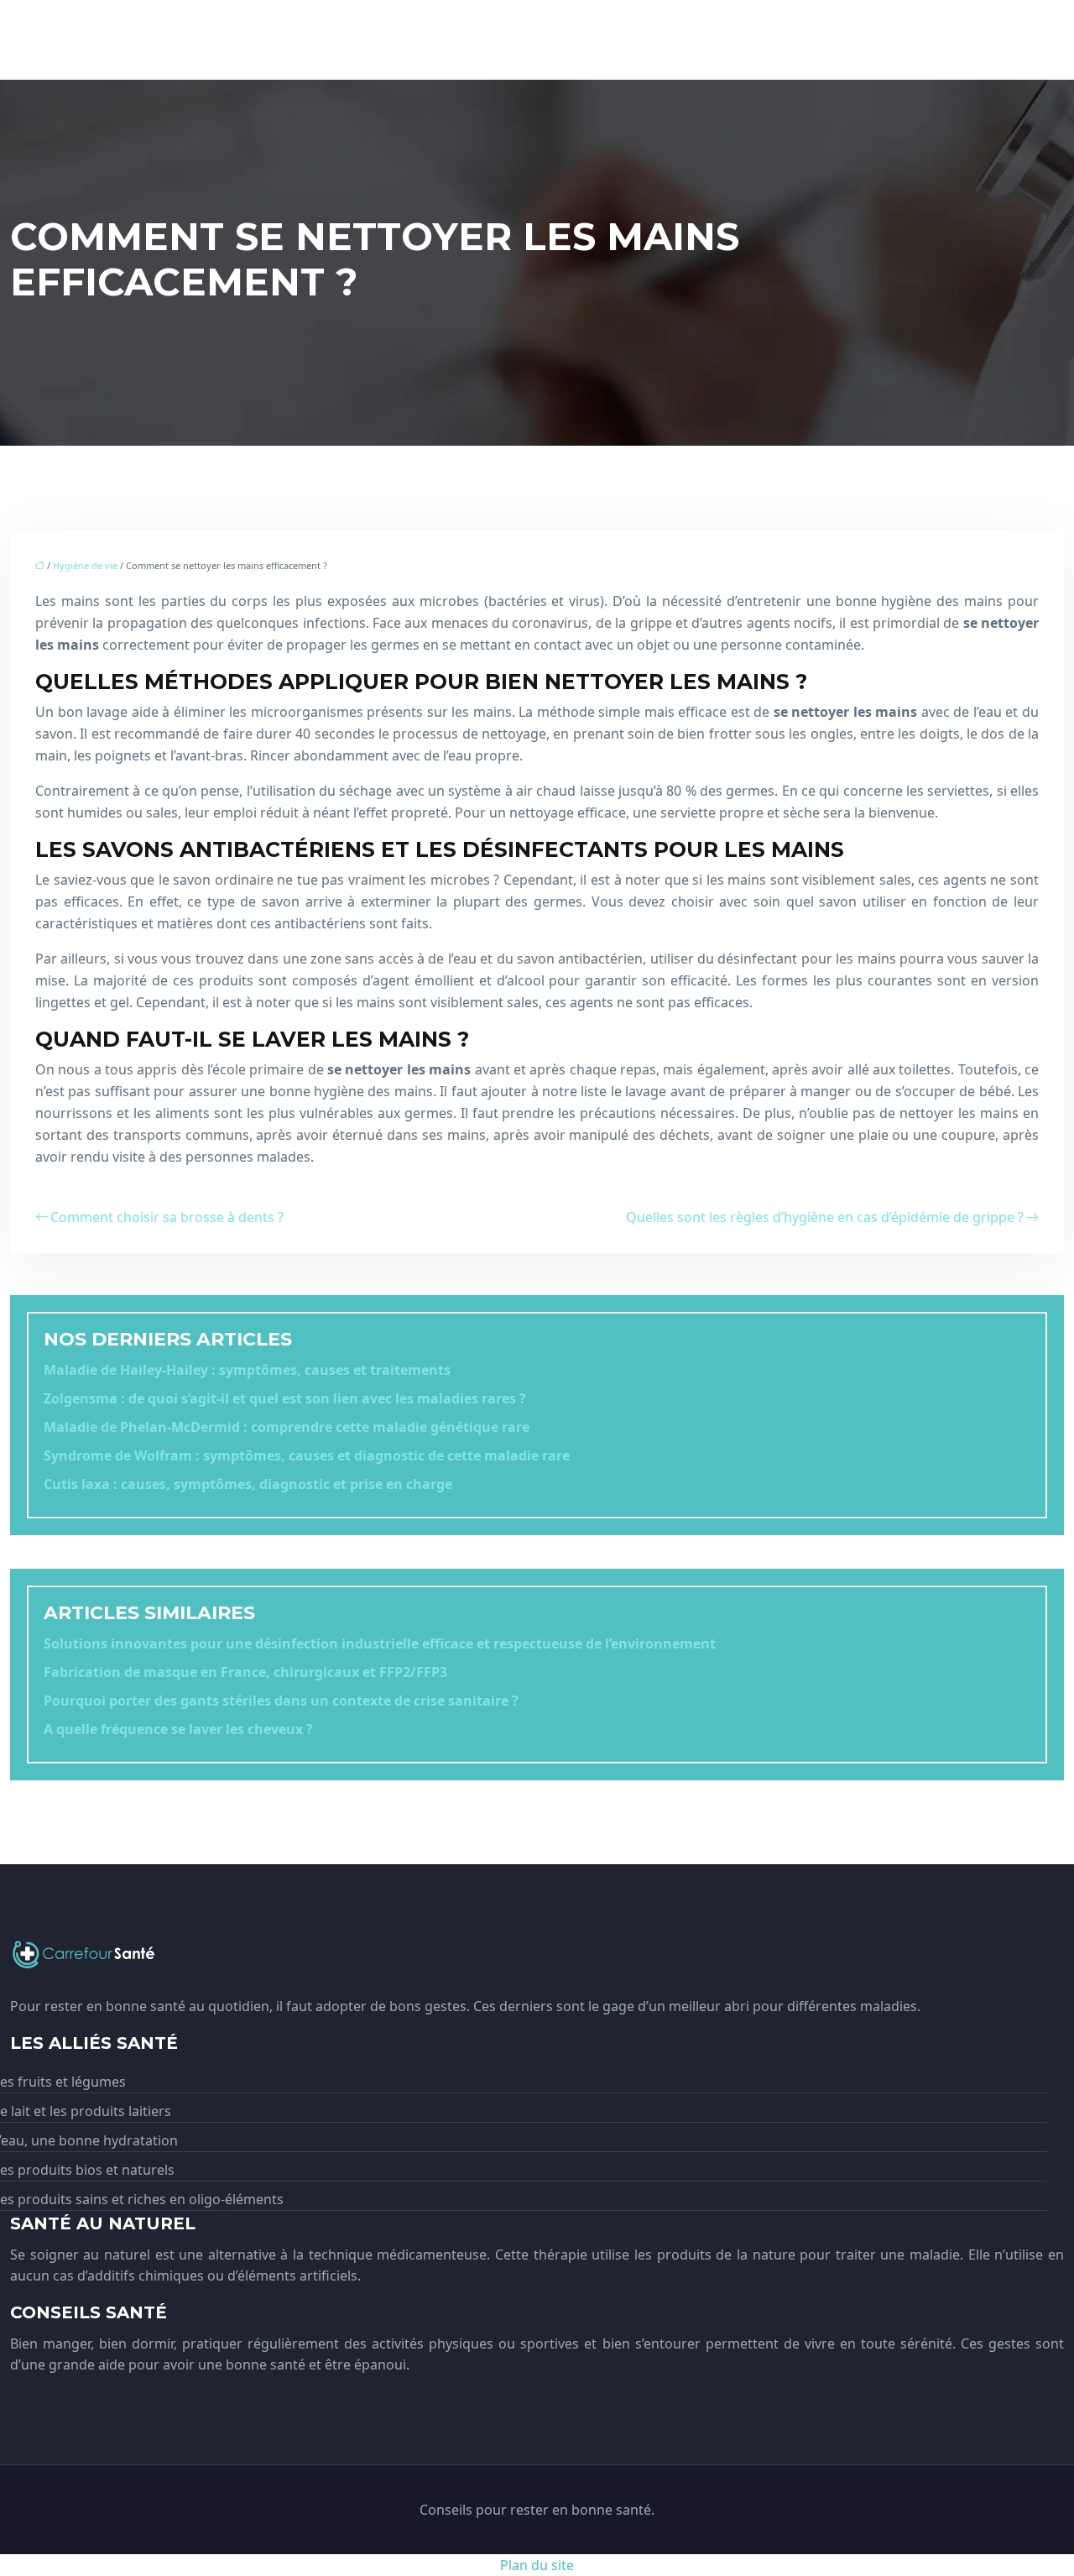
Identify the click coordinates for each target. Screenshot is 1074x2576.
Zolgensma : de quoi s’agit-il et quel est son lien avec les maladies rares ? (285, 1398)
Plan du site (537, 2565)
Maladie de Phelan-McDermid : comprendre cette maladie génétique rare (287, 1427)
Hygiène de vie (85, 565)
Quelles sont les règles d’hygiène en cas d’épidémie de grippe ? (825, 1217)
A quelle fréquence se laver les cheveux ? (178, 1729)
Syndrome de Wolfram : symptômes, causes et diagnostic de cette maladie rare (307, 1455)
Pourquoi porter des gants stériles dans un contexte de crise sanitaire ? (281, 1701)
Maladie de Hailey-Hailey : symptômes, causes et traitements (247, 1370)
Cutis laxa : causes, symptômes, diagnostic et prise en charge (248, 1484)
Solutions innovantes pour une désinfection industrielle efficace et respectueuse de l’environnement (380, 1643)
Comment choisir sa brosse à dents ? (167, 1217)
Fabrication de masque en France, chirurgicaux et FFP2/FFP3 (245, 1672)
